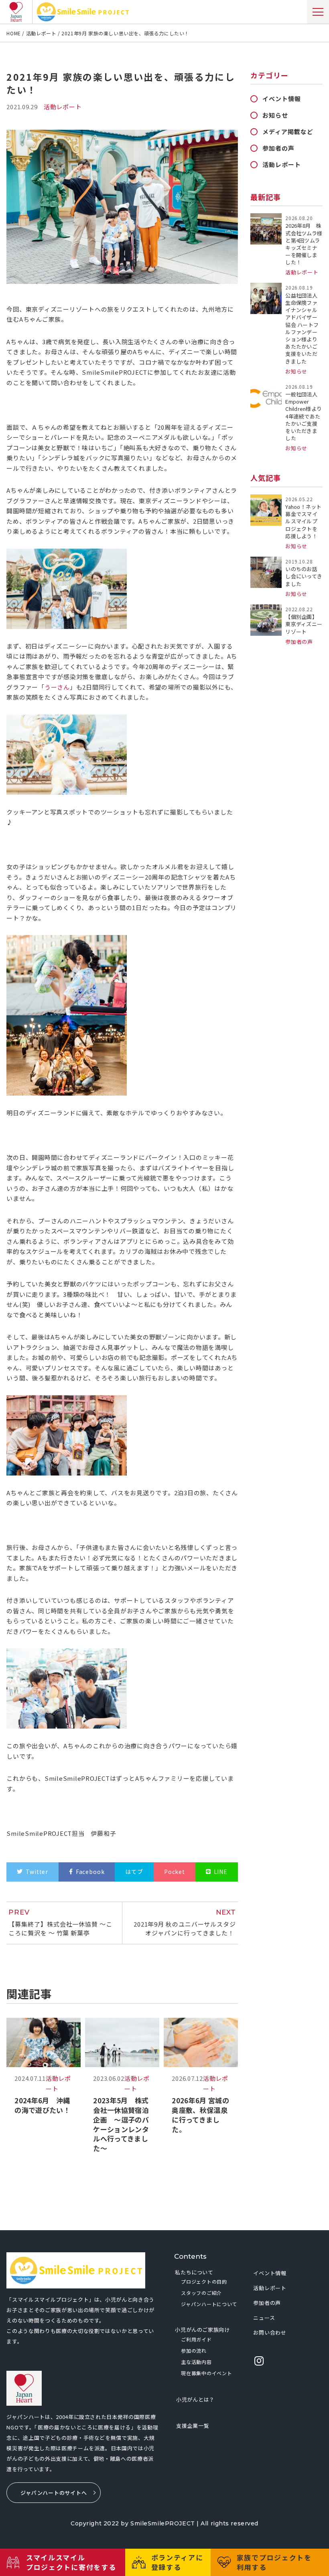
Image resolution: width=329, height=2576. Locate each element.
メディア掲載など (288, 132)
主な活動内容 (196, 2362)
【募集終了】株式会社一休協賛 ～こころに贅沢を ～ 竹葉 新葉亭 (60, 1923)
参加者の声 (278, 148)
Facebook (90, 1872)
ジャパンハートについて (209, 2304)
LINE (221, 1872)
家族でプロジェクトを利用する (274, 2562)
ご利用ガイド (196, 2339)
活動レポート (281, 164)
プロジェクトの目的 (204, 2281)
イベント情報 (281, 99)
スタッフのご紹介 (201, 2293)
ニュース (264, 2318)
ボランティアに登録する (177, 2562)
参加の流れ (194, 2350)
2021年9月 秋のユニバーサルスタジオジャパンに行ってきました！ (185, 1923)
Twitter (37, 1872)
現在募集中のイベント (206, 2373)
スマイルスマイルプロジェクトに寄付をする (71, 2562)
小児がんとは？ (195, 2399)
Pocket (175, 1872)
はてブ (134, 1872)
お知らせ (275, 115)
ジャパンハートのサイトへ (54, 2493)
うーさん (57, 687)
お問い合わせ (270, 2332)
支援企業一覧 (193, 2426)
